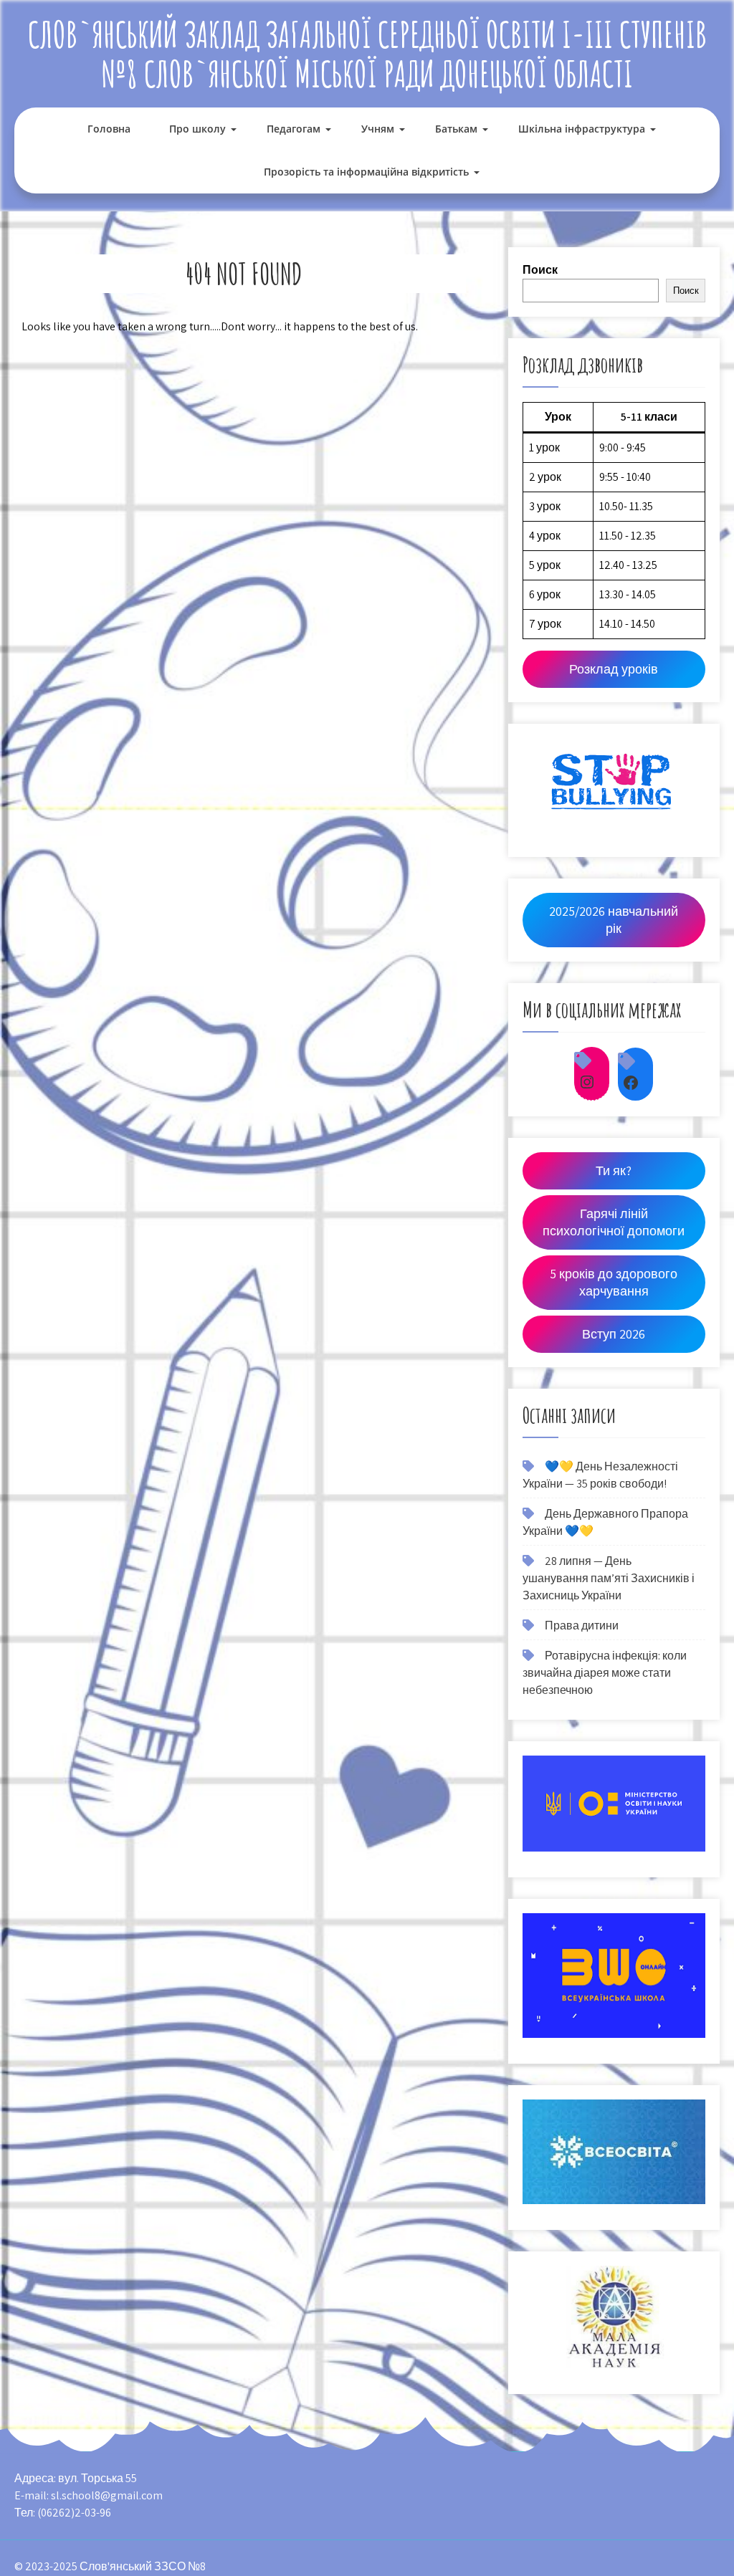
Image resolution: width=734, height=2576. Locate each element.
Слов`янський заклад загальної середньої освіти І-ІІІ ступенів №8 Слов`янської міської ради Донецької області (367, 54)
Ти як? (614, 1170)
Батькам (456, 129)
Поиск (540, 270)
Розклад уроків (614, 669)
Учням (378, 129)
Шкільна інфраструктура (582, 129)
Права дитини (582, 1625)
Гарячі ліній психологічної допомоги (614, 1222)
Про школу (197, 129)
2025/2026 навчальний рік (614, 920)
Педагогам (294, 129)
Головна (109, 129)
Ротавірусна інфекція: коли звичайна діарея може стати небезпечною (605, 1673)
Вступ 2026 (614, 1334)
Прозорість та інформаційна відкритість (366, 172)
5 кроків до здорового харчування (614, 1282)
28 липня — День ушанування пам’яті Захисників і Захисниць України (609, 1578)
